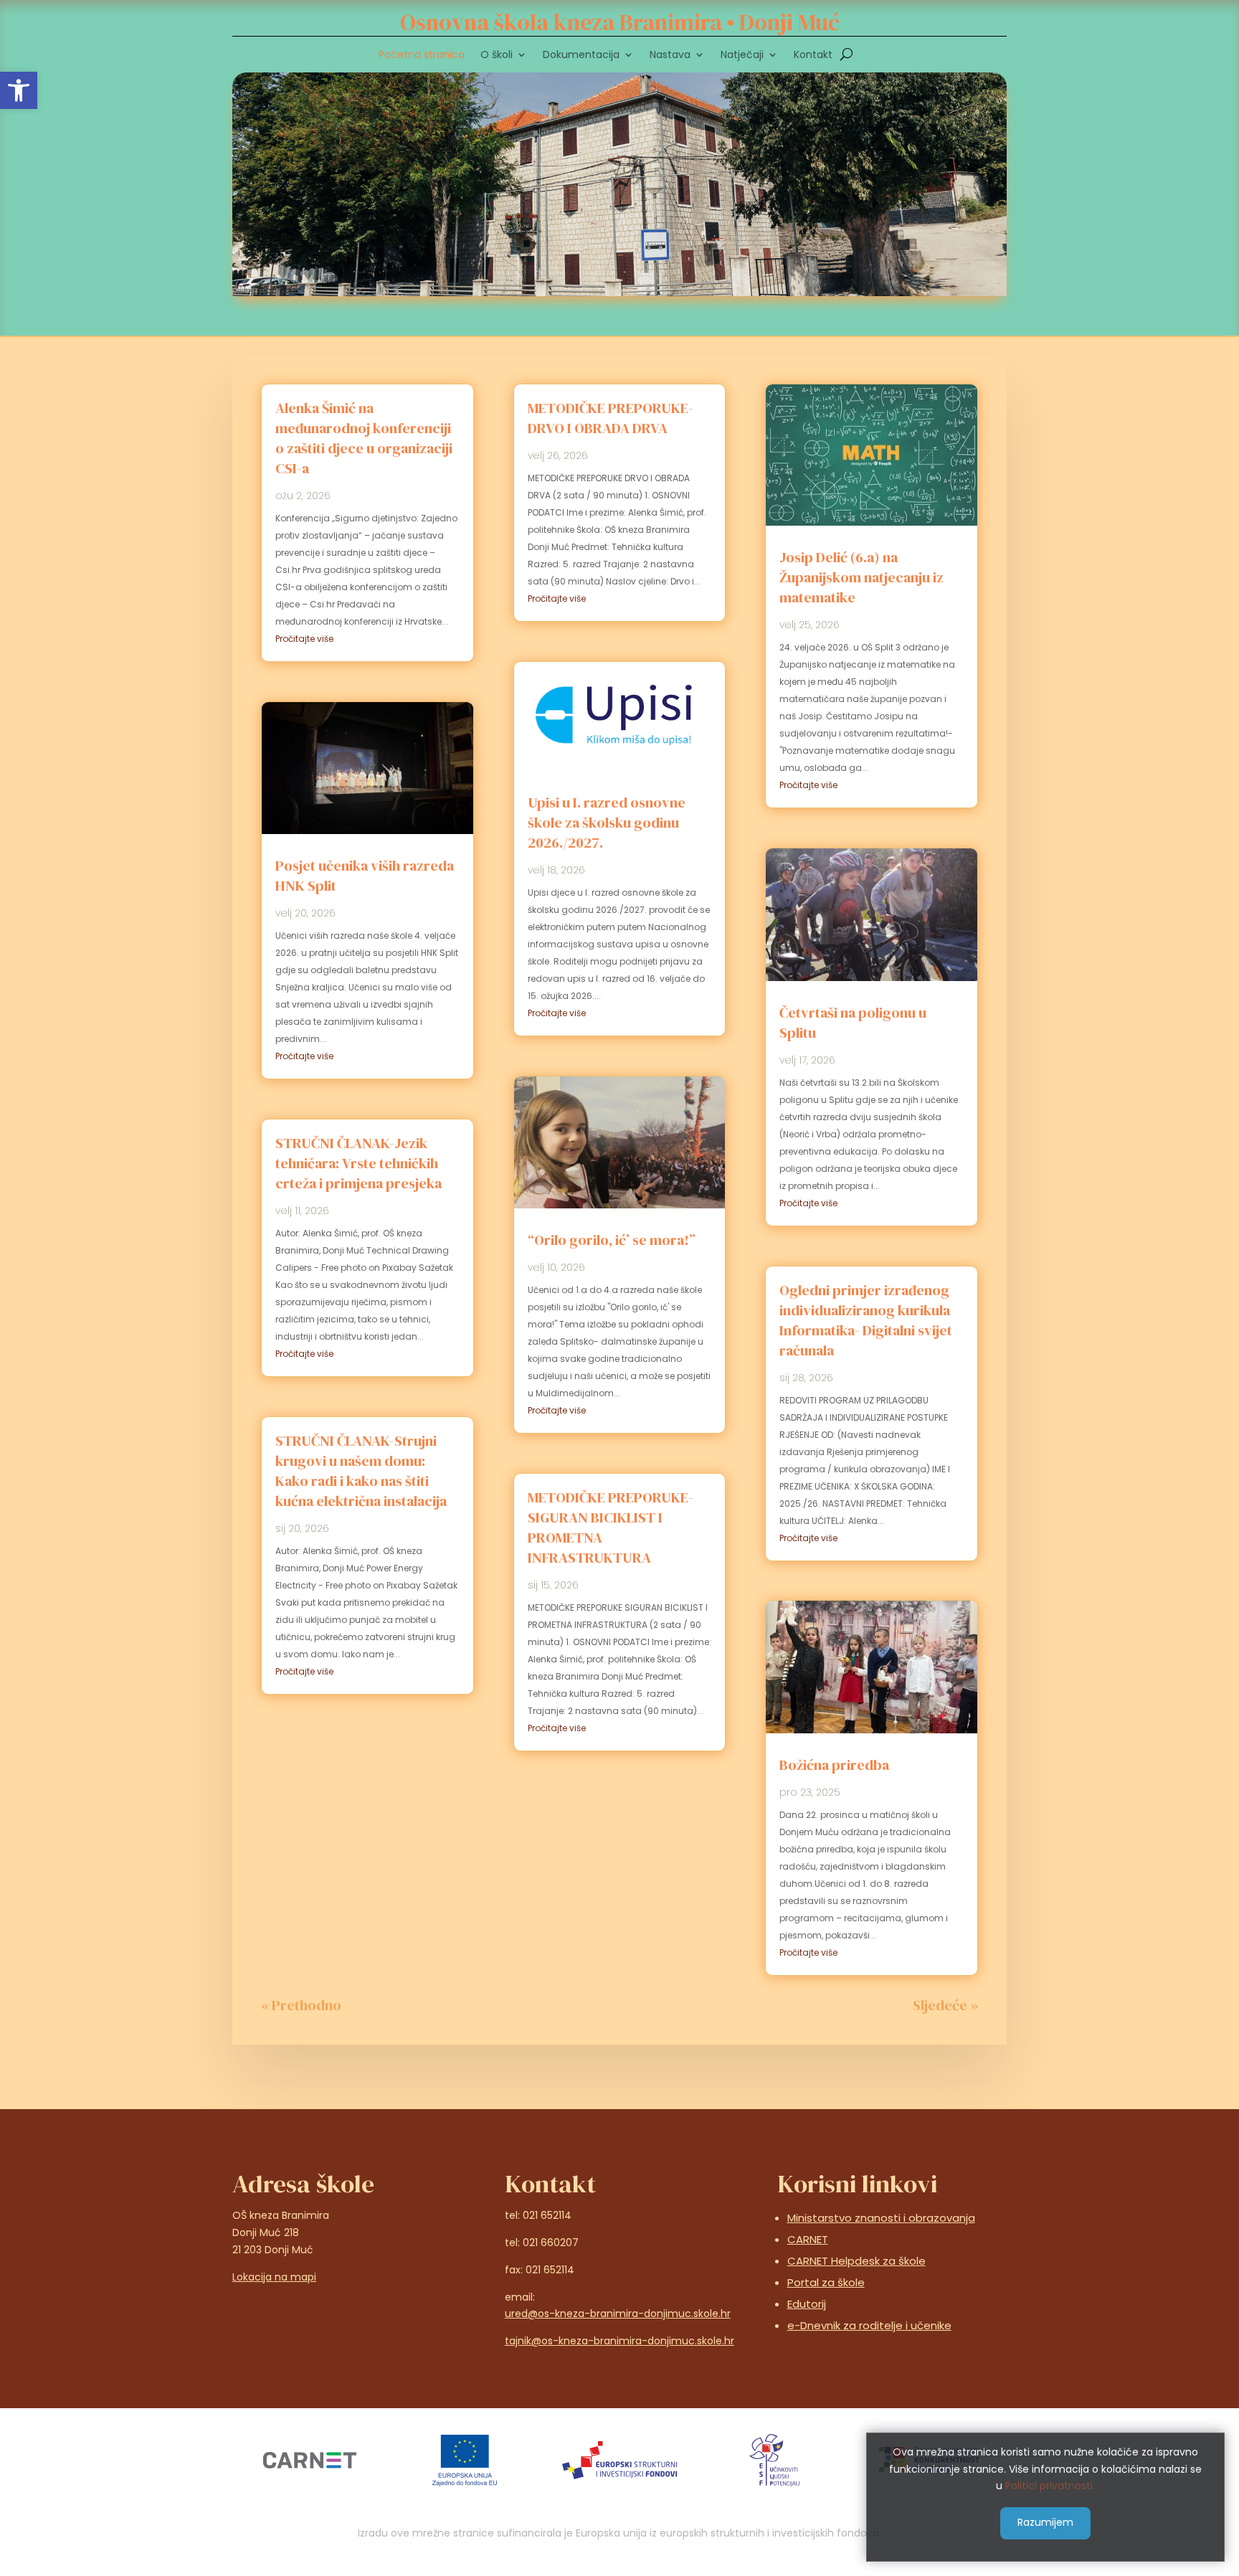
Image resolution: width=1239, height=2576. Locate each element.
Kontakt (813, 56)
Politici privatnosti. (1050, 2486)
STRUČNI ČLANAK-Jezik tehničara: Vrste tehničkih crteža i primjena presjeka (359, 1163)
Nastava (670, 56)
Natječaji (742, 56)
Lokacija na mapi (274, 2277)
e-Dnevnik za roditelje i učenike (869, 2325)
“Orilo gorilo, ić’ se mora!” (612, 1240)
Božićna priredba (834, 1765)
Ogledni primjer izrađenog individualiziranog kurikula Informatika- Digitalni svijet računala (866, 1320)
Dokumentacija (581, 56)
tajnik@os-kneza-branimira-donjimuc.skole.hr (619, 2341)
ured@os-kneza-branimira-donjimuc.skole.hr (618, 2314)
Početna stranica (422, 56)
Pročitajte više (304, 639)
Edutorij (807, 2304)
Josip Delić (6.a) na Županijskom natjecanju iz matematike (861, 577)
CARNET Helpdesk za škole (856, 2261)
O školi (497, 56)
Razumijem (1045, 2522)
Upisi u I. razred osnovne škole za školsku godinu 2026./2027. (607, 823)
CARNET (808, 2239)
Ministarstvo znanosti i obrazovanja (881, 2218)
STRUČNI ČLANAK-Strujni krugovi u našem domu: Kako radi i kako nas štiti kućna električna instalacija (361, 1471)
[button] (19, 90)
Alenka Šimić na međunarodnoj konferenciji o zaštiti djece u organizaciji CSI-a (364, 438)
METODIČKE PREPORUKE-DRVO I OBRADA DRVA (611, 418)
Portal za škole (826, 2282)
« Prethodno (301, 2005)
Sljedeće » (945, 2005)
